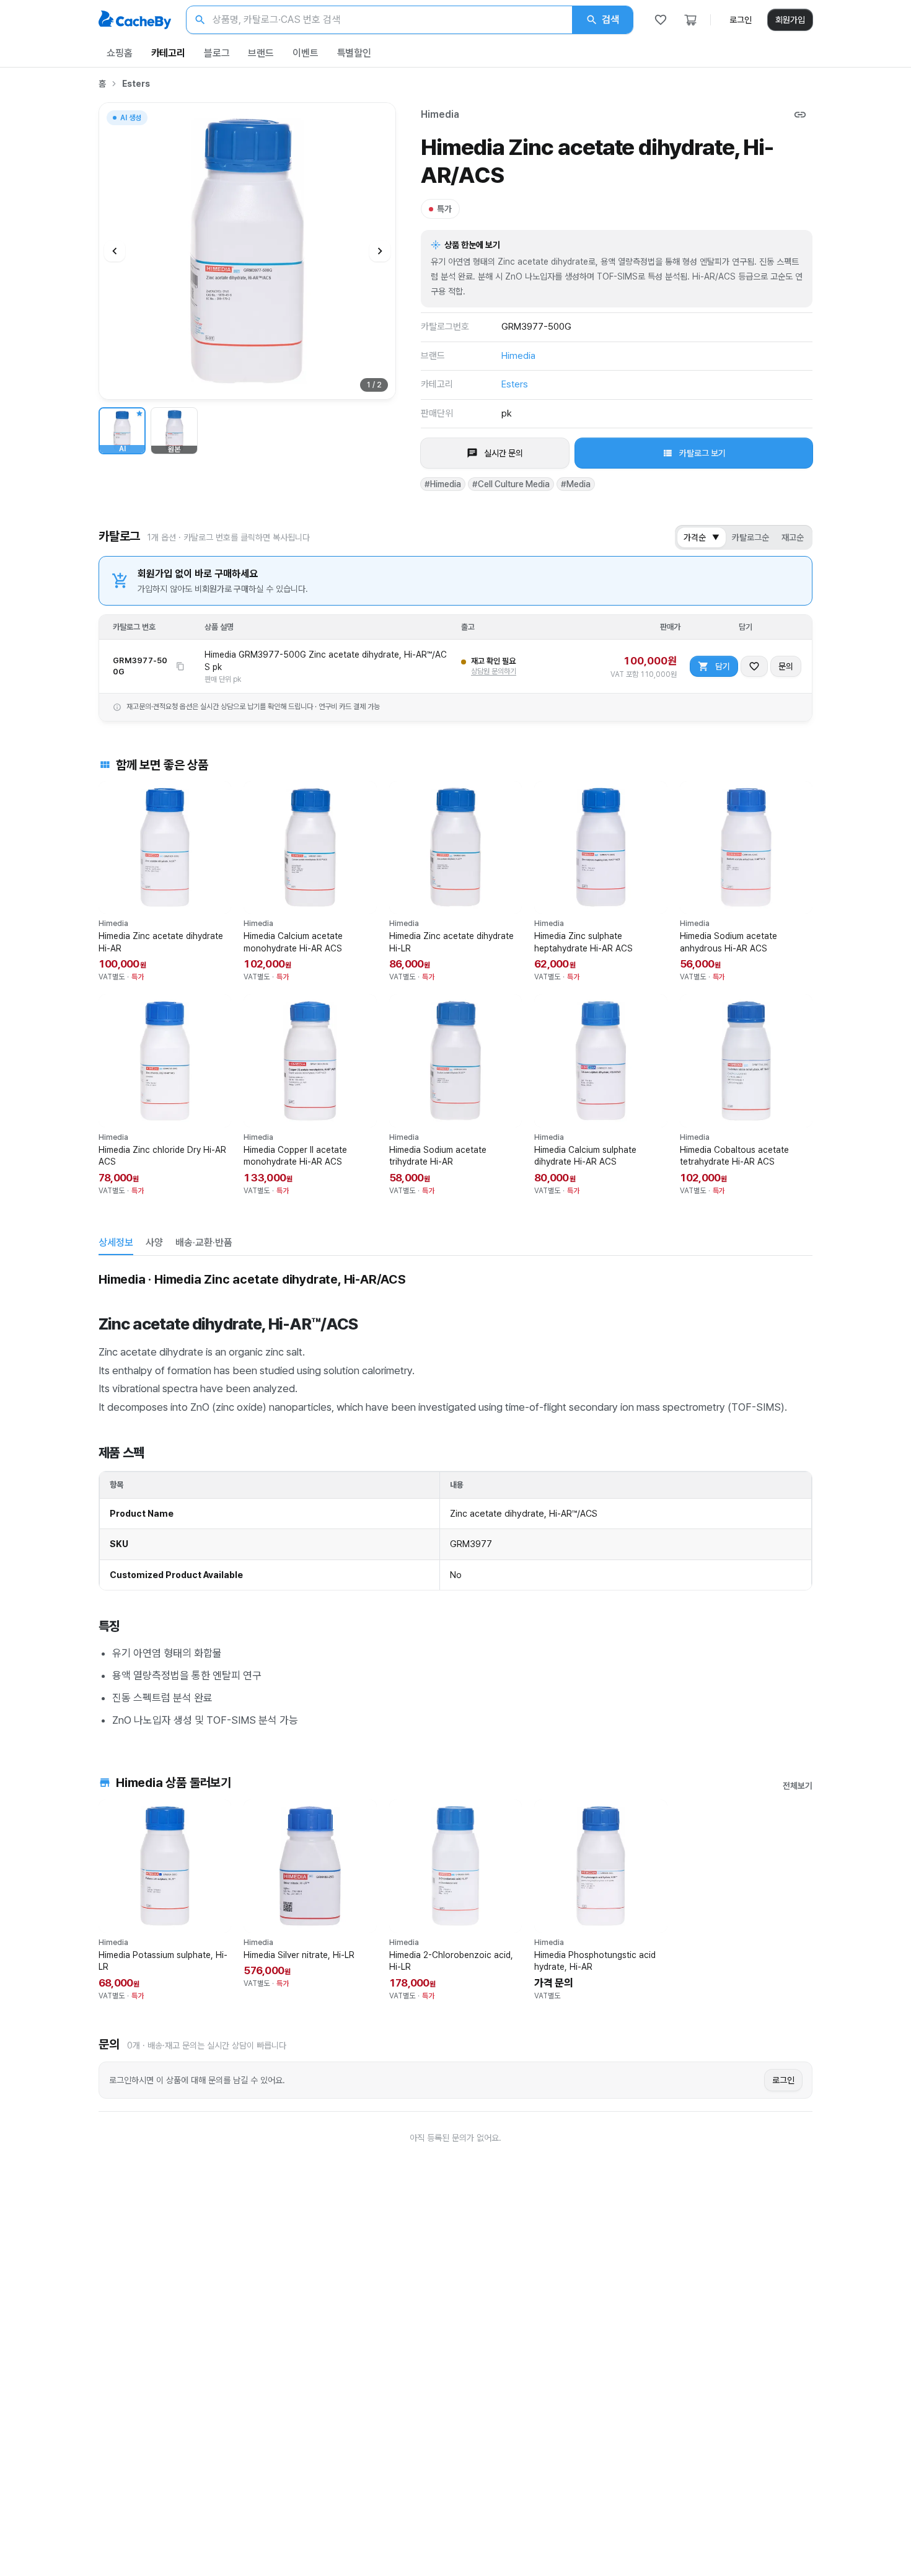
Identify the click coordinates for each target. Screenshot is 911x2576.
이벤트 (306, 53)
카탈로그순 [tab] (750, 537)
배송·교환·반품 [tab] (204, 1242)
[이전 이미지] (115, 251)
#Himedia (443, 484)
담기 (723, 666)
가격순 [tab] (702, 537)
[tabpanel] (455, 1498)
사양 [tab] (154, 1242)
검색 (610, 20)
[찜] (661, 20)
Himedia (440, 114)
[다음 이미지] (380, 251)
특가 (444, 209)
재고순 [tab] (793, 537)
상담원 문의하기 (494, 671)
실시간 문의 (504, 453)
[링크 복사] (800, 115)
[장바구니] (690, 20)
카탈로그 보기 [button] (702, 453)
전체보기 (798, 1786)
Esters (136, 84)
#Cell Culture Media (511, 484)
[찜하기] (754, 666)
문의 (786, 666)
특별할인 (354, 53)
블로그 (217, 53)
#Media (576, 484)
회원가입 (790, 20)
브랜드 (261, 53)
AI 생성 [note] (130, 119)
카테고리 (168, 53)
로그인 (741, 20)
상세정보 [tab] (116, 1242)
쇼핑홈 (120, 53)
